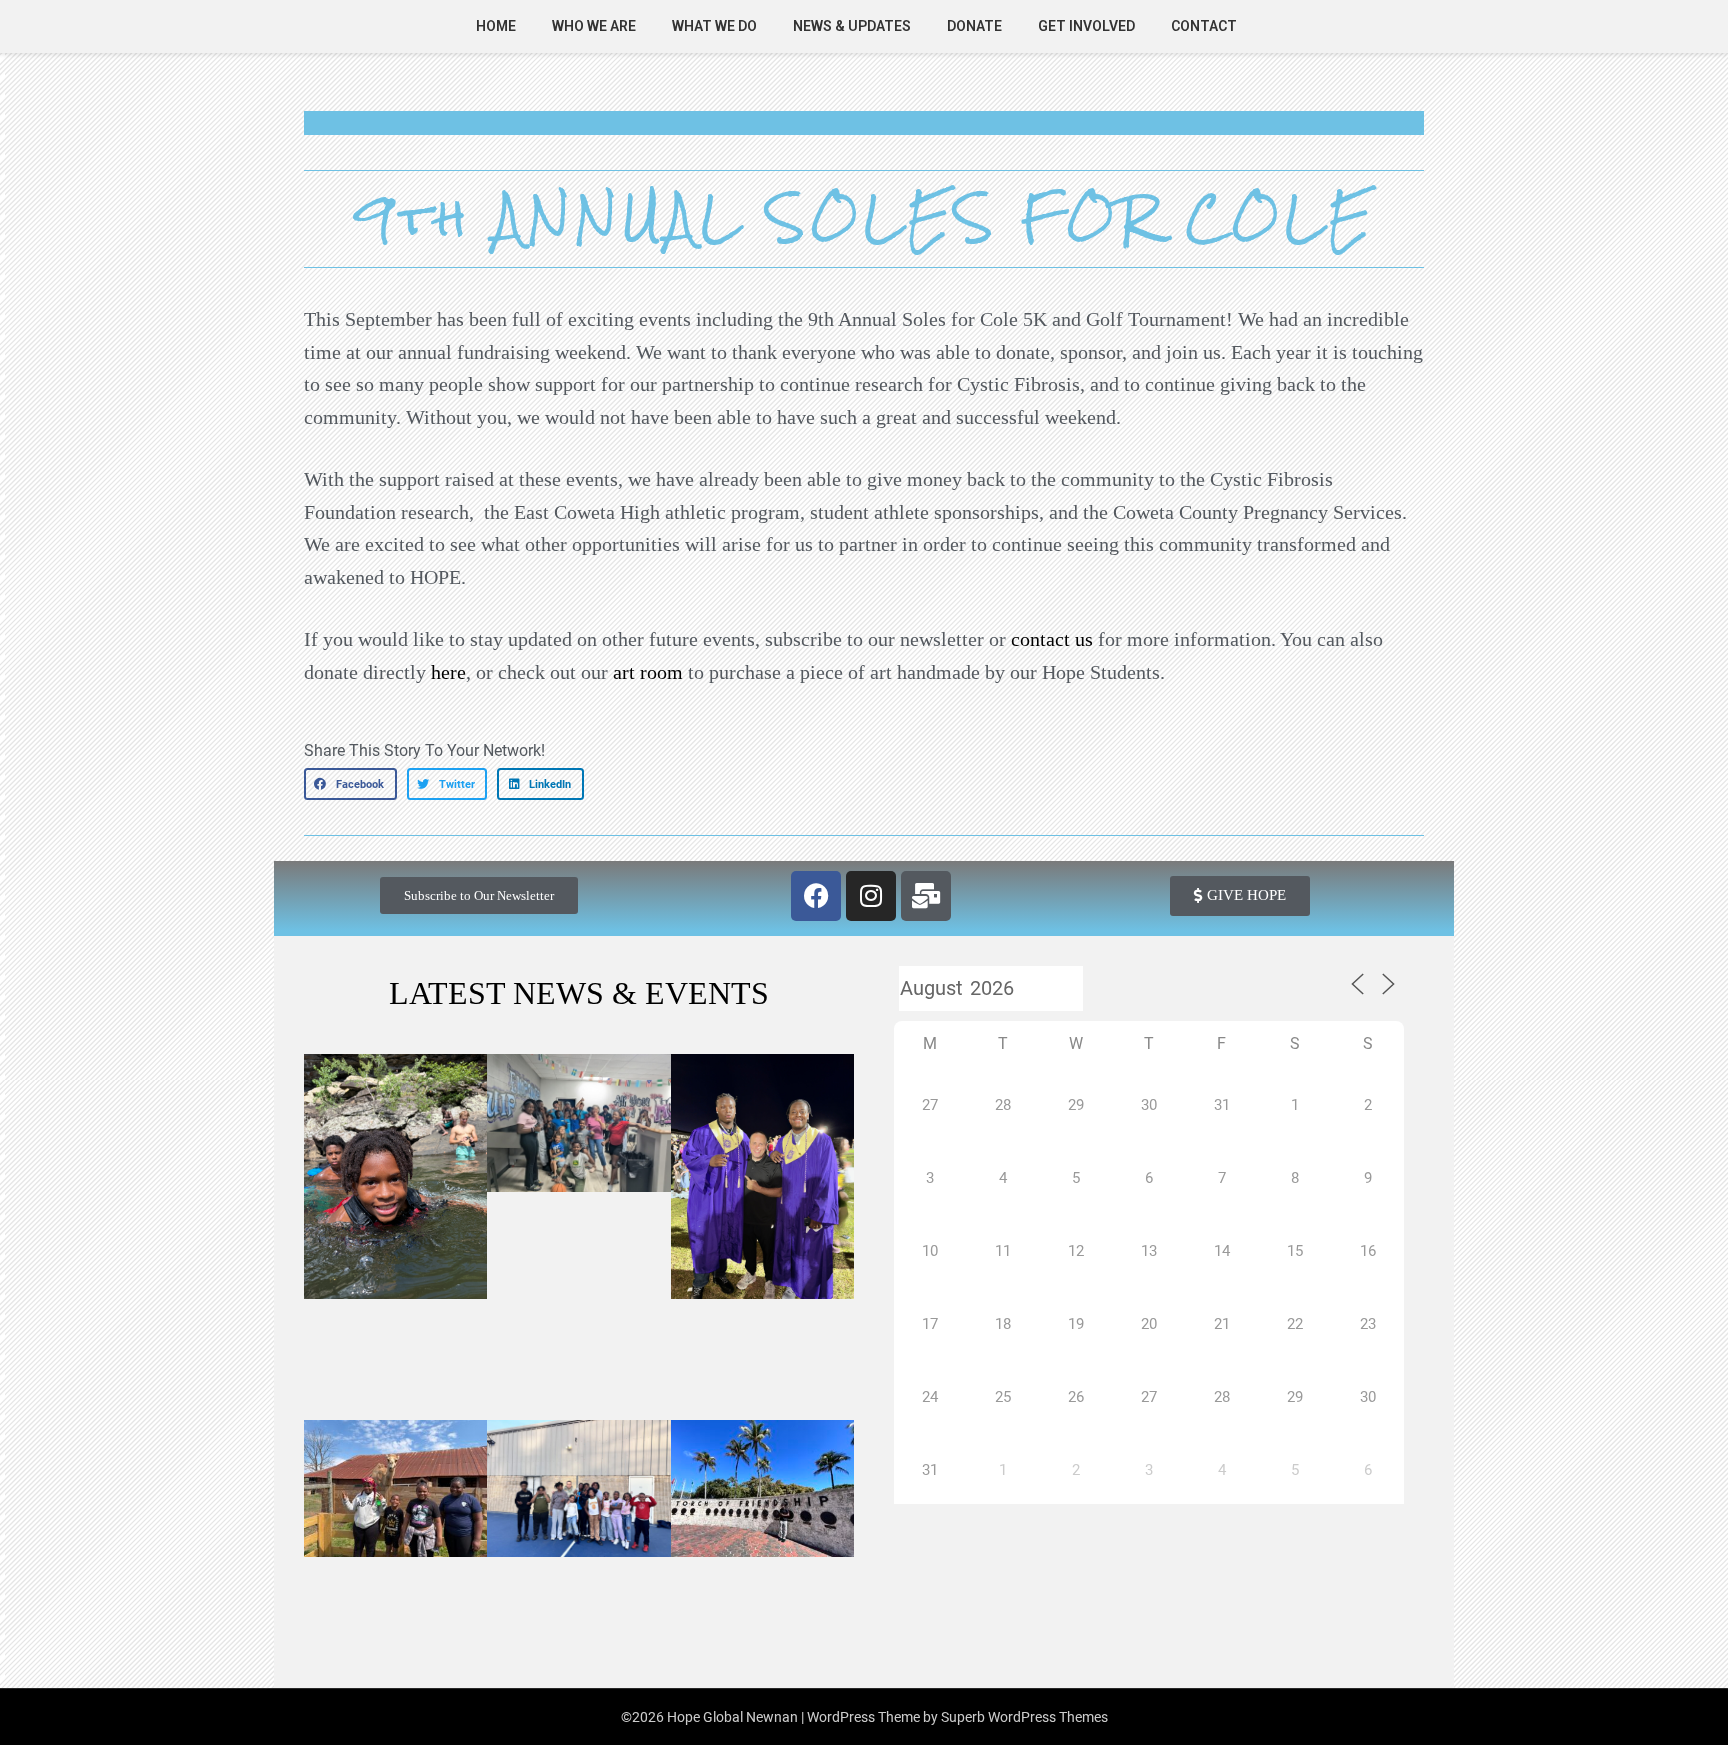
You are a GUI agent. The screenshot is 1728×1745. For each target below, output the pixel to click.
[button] (350, 784)
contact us (1052, 639)
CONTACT (1204, 26)
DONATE (974, 26)
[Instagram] (871, 896)
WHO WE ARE (594, 26)
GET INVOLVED (1086, 26)
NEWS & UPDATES (852, 26)
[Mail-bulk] (926, 896)
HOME (496, 26)
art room (648, 672)
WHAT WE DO (714, 26)
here (448, 672)
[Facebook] (816, 896)
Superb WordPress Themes (1024, 1717)
